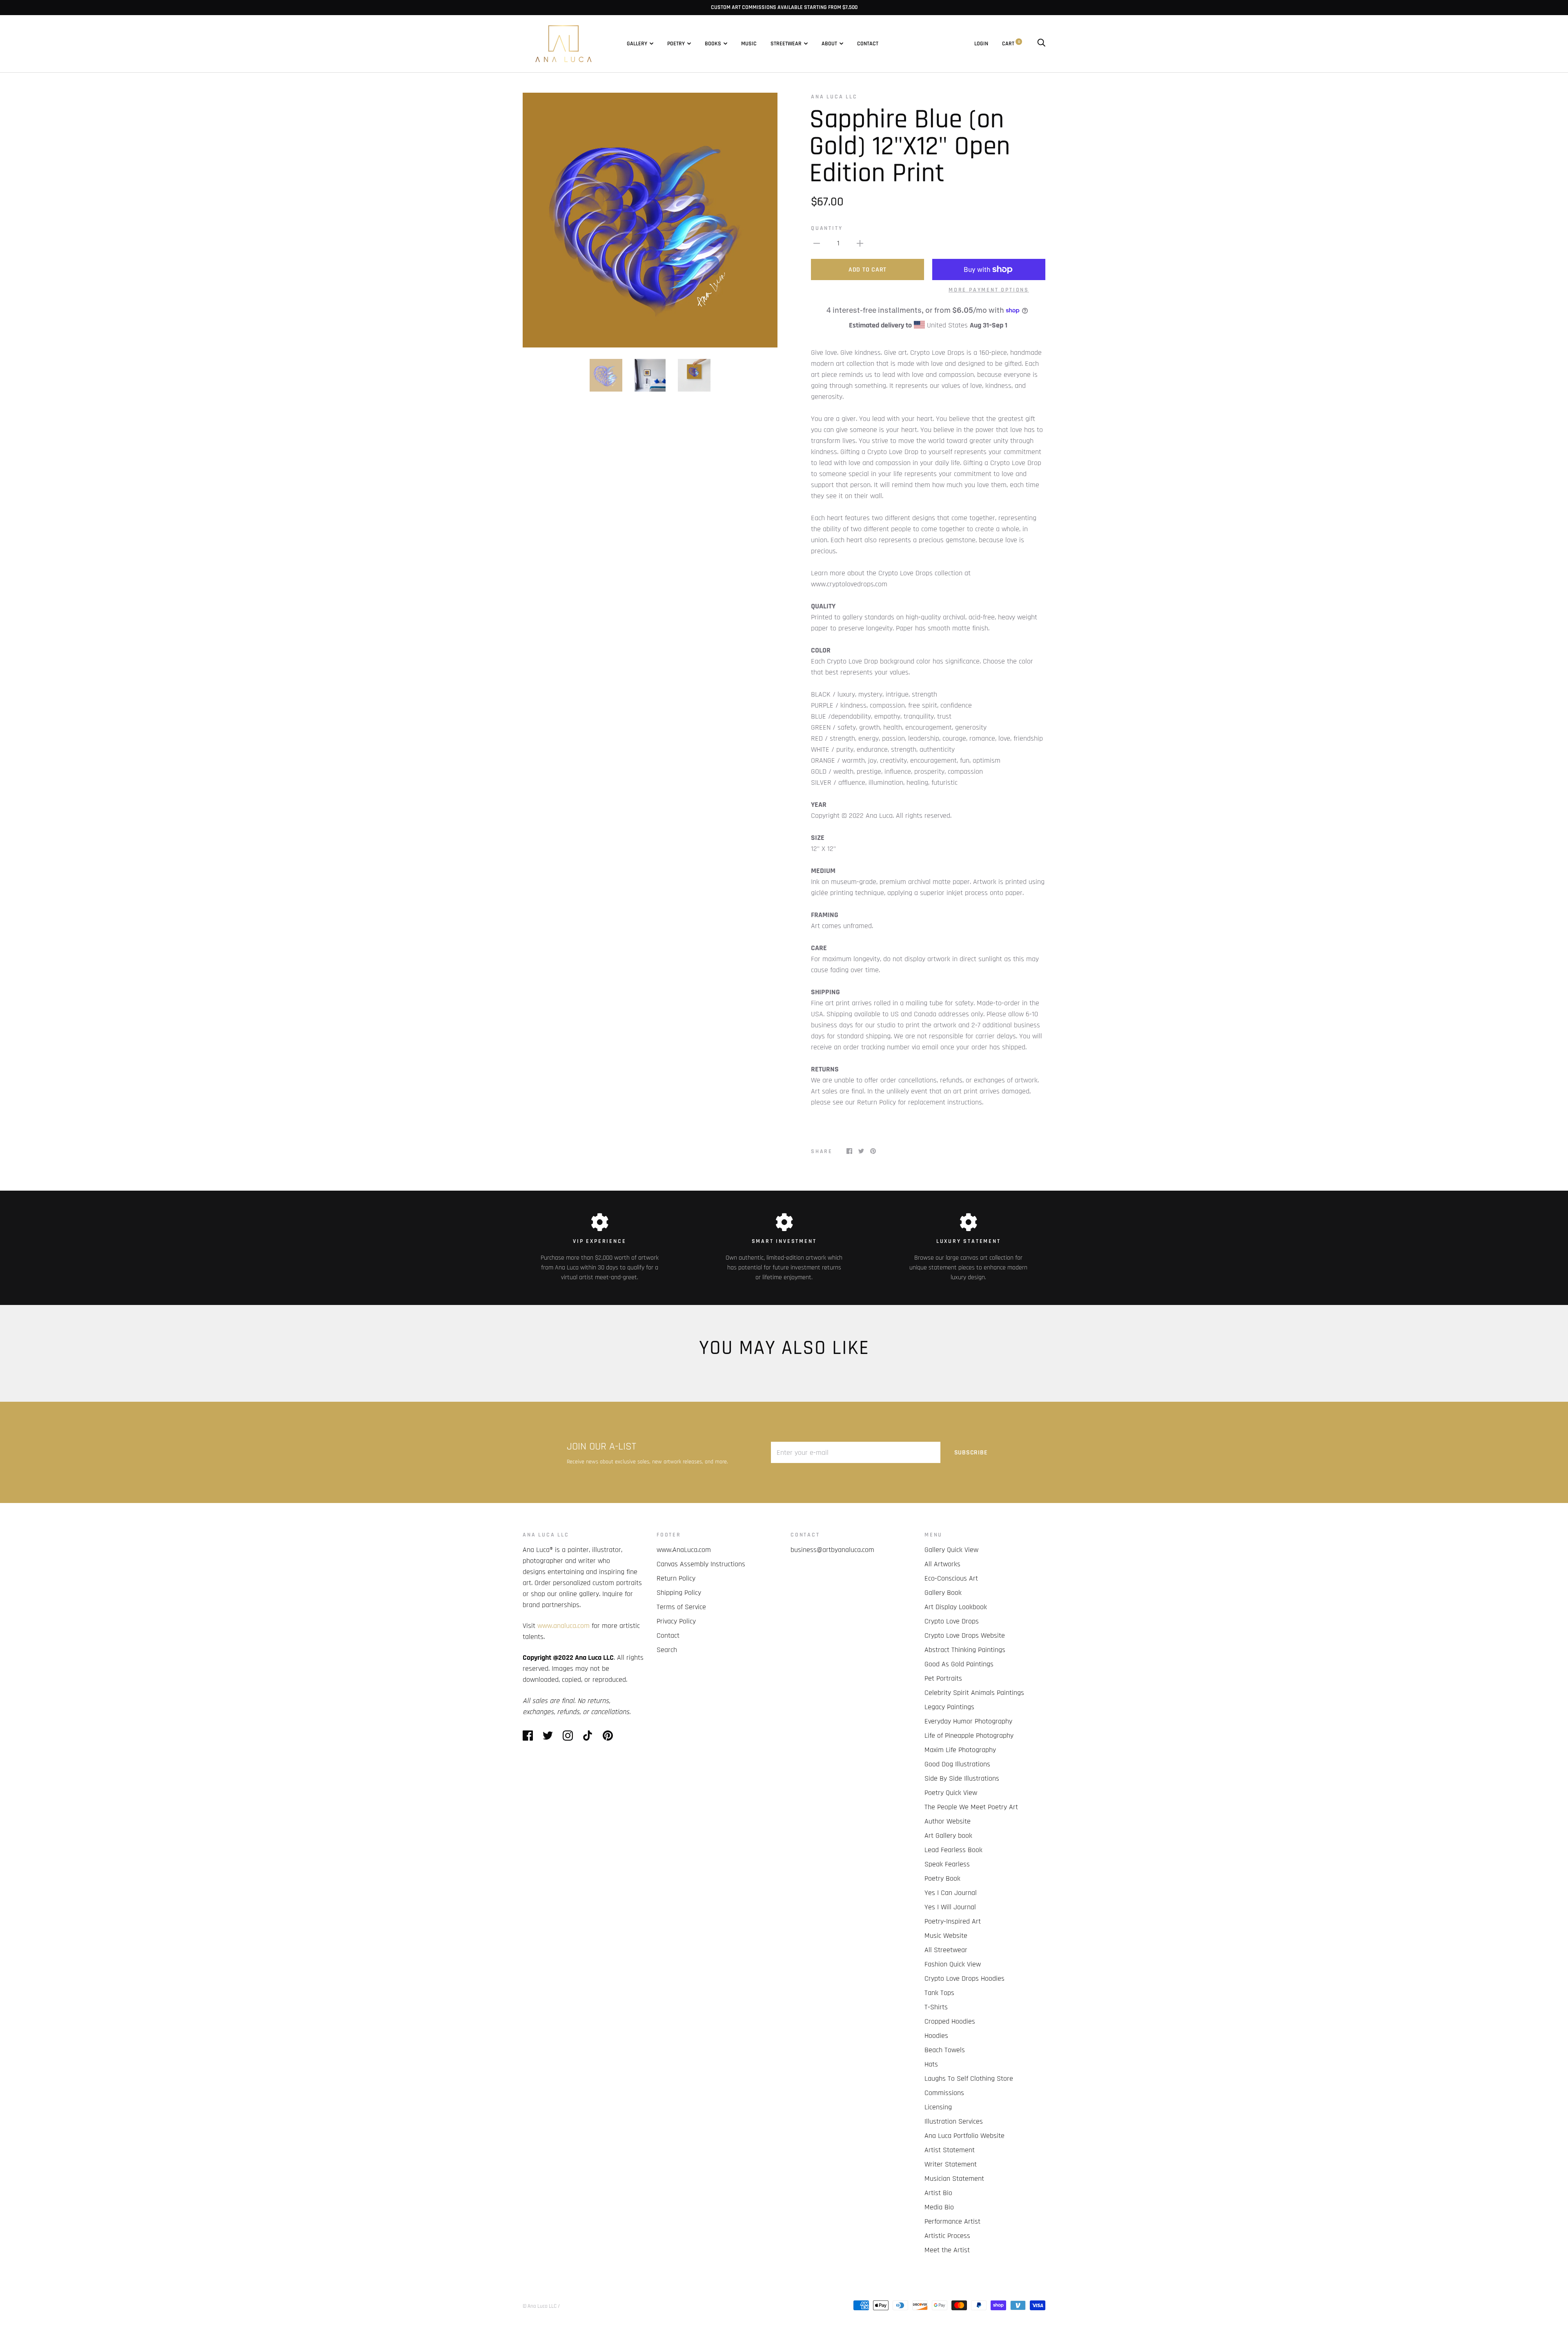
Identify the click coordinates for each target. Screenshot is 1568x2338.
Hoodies (936, 2036)
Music (749, 44)
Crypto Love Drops (952, 1621)
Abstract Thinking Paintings (965, 1650)
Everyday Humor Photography (968, 1721)
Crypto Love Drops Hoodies (964, 1978)
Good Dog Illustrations (957, 1764)
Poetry (676, 44)
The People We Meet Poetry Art (971, 1807)
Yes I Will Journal (950, 1907)
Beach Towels (945, 2050)
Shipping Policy (679, 1593)
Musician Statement (954, 2179)
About (829, 44)
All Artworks (942, 1564)
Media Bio (939, 2207)
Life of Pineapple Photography (969, 1736)
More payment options (989, 290)
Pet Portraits (943, 1678)
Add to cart (868, 270)
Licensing (938, 2107)
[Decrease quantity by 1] (817, 243)
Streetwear (786, 44)
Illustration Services (954, 2121)
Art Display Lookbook (956, 1607)
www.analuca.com (563, 1626)
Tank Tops (939, 1993)
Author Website (948, 1821)
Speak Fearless (947, 1864)
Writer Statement (951, 2164)
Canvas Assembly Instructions (701, 1564)
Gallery (637, 44)
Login (981, 44)
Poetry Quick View (951, 1793)
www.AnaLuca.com (684, 1550)
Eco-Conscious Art (951, 1578)
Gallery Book (943, 1593)
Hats (931, 2064)
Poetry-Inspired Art (953, 1921)
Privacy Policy (676, 1621)
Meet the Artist (947, 2250)
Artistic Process (947, 2236)
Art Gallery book (948, 1836)
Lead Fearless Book (953, 1850)
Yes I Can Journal (951, 1893)
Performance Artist (952, 2221)
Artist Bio (938, 2193)
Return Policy (676, 1578)
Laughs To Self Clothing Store (969, 2079)
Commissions (944, 2093)
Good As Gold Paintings (959, 1664)
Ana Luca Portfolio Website (964, 2136)
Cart (1011, 44)
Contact (868, 44)
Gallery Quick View (951, 1550)
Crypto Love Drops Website (965, 1635)
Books (713, 44)
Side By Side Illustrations (962, 1778)
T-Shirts (936, 2007)
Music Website (946, 1936)
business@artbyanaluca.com (832, 1550)
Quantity (827, 228)
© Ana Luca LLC (540, 2306)
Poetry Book (942, 1878)
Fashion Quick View (953, 1964)
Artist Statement (950, 2150)
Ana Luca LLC (834, 97)
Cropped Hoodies (950, 2021)
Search (667, 1650)
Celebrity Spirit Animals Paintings (974, 1693)
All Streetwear (946, 1950)
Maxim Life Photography (960, 1750)
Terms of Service (681, 1607)
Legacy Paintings (949, 1707)
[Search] (1041, 44)
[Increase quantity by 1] (860, 243)
